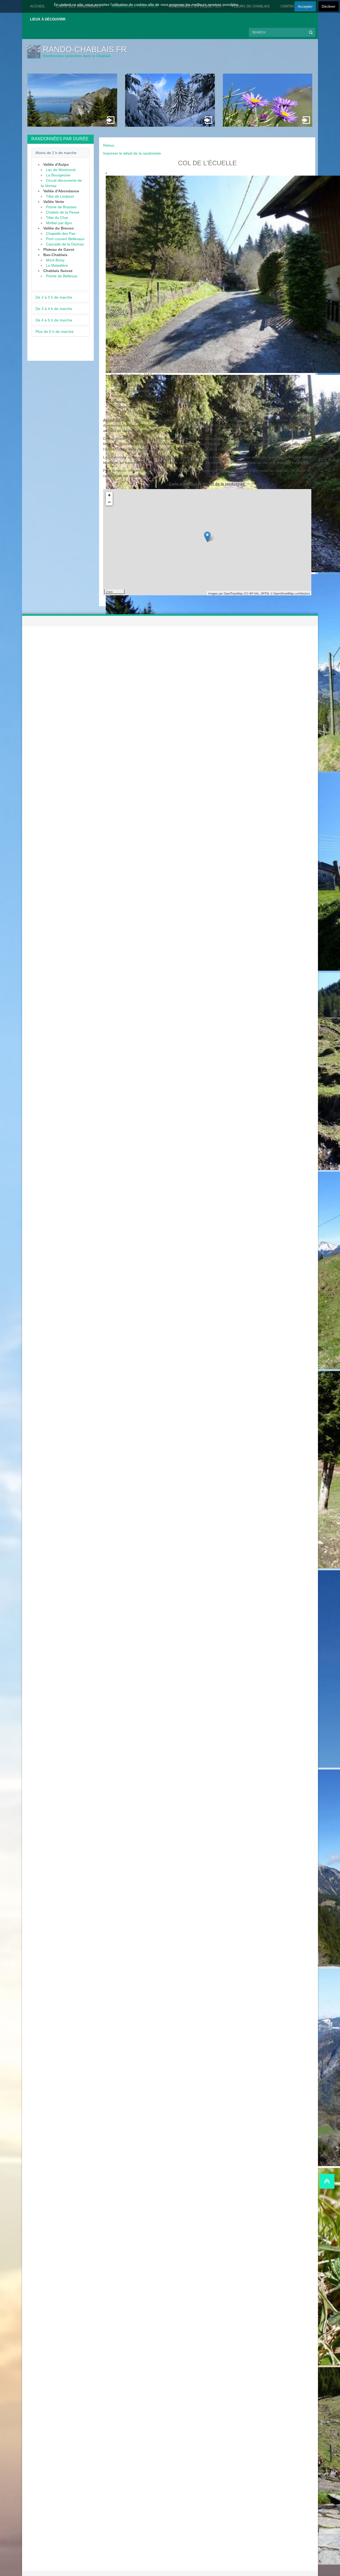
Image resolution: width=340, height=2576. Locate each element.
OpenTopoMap (233, 593)
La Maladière (57, 265)
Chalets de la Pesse (63, 212)
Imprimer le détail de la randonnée (132, 153)
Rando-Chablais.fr (85, 49)
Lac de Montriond (61, 170)
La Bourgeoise (58, 175)
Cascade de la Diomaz (65, 244)
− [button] (109, 502)
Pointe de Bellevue (62, 276)
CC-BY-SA (251, 593)
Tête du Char (57, 218)
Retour (109, 145)
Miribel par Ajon (59, 223)
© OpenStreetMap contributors (290, 593)
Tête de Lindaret (60, 196)
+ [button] (109, 495)
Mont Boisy (55, 260)
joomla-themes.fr (181, 2573)
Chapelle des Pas (61, 234)
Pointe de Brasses (61, 207)
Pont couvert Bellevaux (65, 239)
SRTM (265, 593)
